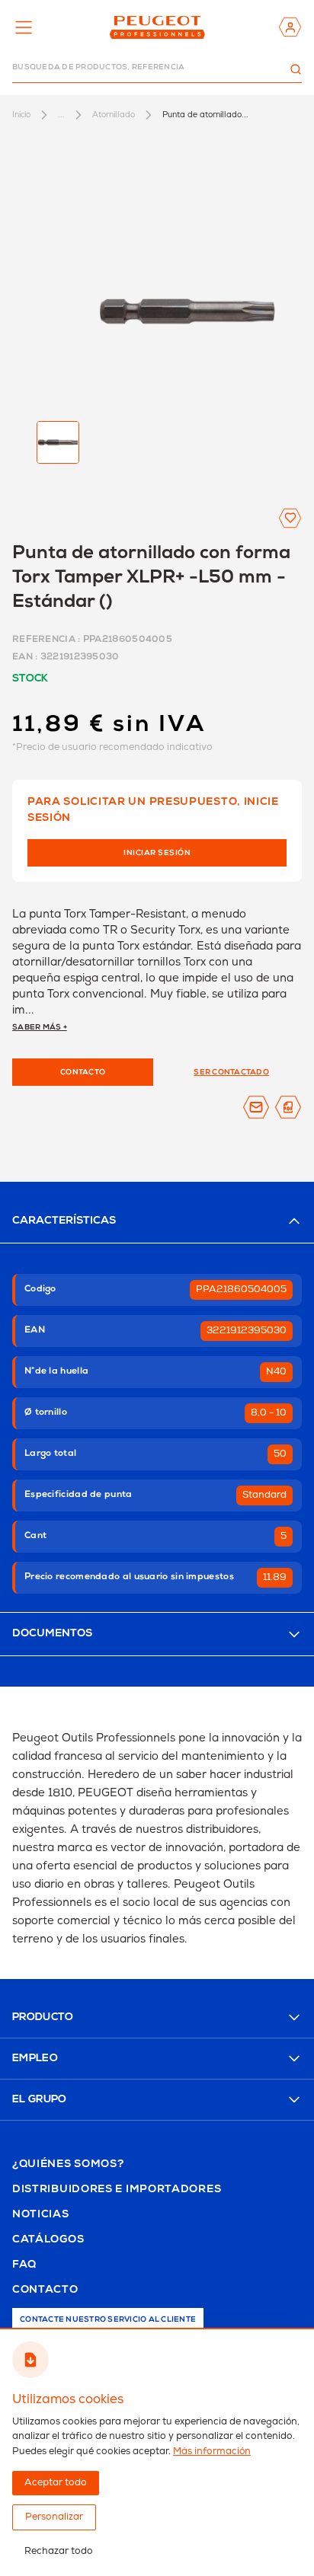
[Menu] (24, 27)
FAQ (24, 2265)
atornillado (114, 115)
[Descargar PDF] (288, 1107)
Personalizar (54, 2517)
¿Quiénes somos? (68, 2165)
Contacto (45, 2290)
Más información (212, 2452)
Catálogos (48, 2240)
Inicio (21, 115)
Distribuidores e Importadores (117, 2190)
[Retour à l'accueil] (157, 27)
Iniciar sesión (157, 854)
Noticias (41, 2215)
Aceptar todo (56, 2483)
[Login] (290, 27)
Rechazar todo (59, 2551)
